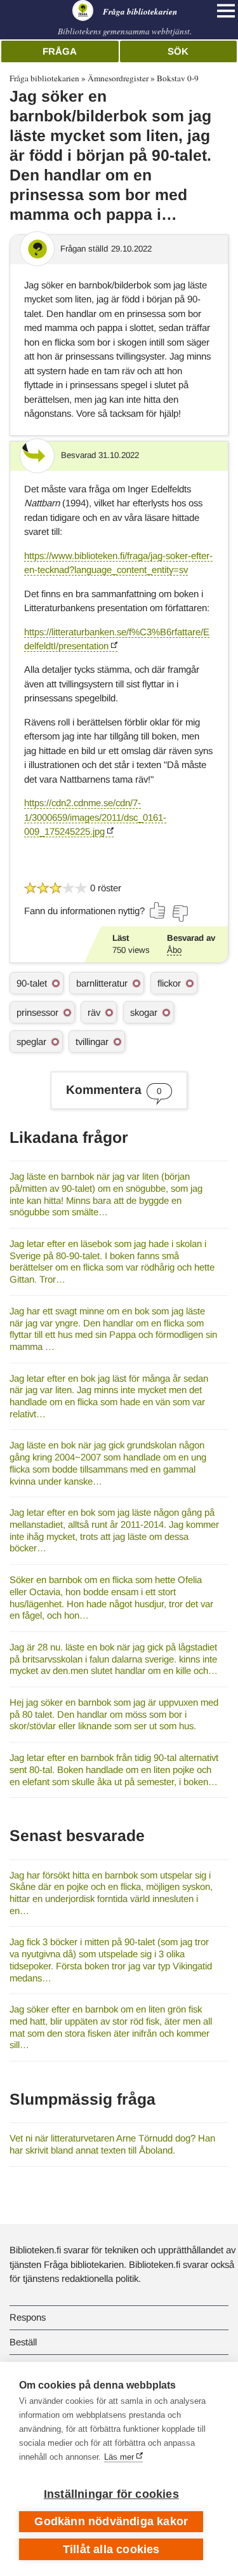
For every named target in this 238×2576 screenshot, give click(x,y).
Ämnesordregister (118, 78)
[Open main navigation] (226, 11)
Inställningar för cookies (111, 2494)
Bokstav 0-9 (178, 78)
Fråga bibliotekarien (44, 78)
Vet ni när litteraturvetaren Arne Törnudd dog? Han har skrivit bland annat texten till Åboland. (112, 2144)
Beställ (23, 2342)
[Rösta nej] (180, 914)
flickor (169, 983)
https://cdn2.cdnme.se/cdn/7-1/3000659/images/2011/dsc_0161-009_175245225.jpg (95, 817)
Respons (28, 2317)
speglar (31, 1042)
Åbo (174, 950)
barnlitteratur (102, 983)
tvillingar (92, 1042)
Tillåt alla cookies (111, 2549)
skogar (144, 1012)
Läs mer (119, 2457)
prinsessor (37, 1012)
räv (94, 1012)
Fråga (60, 51)
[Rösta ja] (158, 910)
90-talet (32, 983)
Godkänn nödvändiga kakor (111, 2521)
